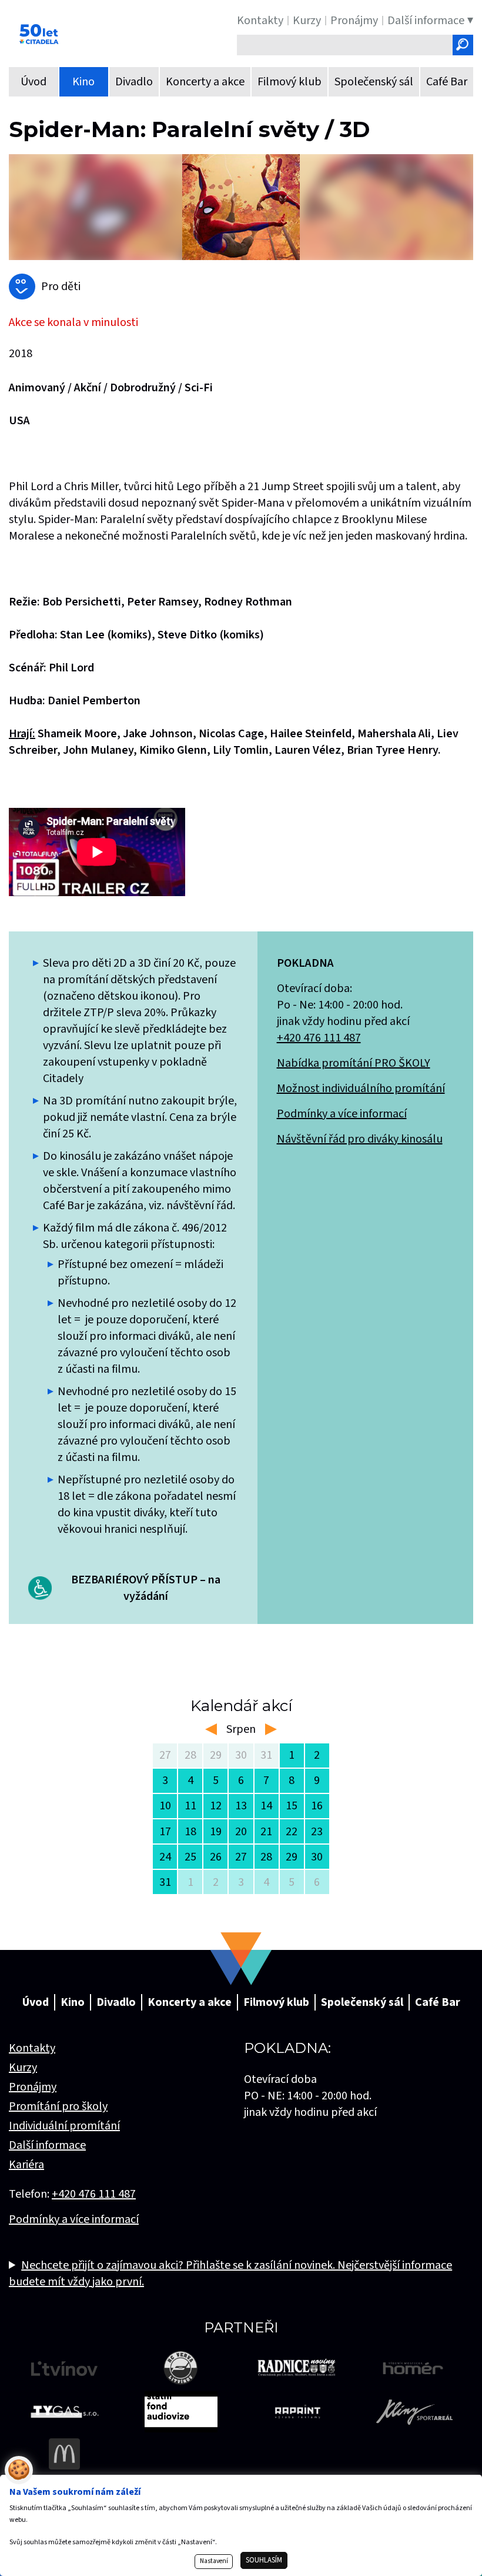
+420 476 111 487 (319, 1038)
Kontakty (32, 2048)
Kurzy (23, 2068)
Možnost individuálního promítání (361, 1089)
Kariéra (26, 2165)
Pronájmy (33, 2087)
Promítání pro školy (58, 2106)
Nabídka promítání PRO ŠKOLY (354, 1063)
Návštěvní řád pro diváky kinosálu (360, 1139)
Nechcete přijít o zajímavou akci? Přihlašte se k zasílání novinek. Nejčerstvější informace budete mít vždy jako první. (230, 2274)
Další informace (47, 2145)
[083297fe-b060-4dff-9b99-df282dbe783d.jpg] (241, 207)
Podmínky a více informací (342, 1114)
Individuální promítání (64, 2126)
